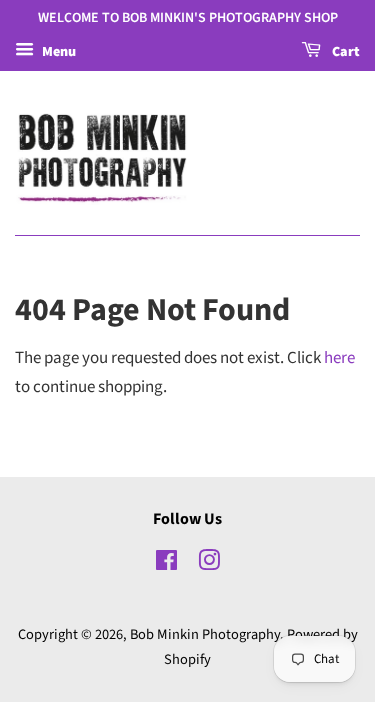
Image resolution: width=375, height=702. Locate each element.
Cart (344, 52)
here (339, 358)
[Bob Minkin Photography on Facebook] (166, 564)
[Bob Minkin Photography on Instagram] (209, 564)
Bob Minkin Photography (205, 634)
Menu (57, 52)
